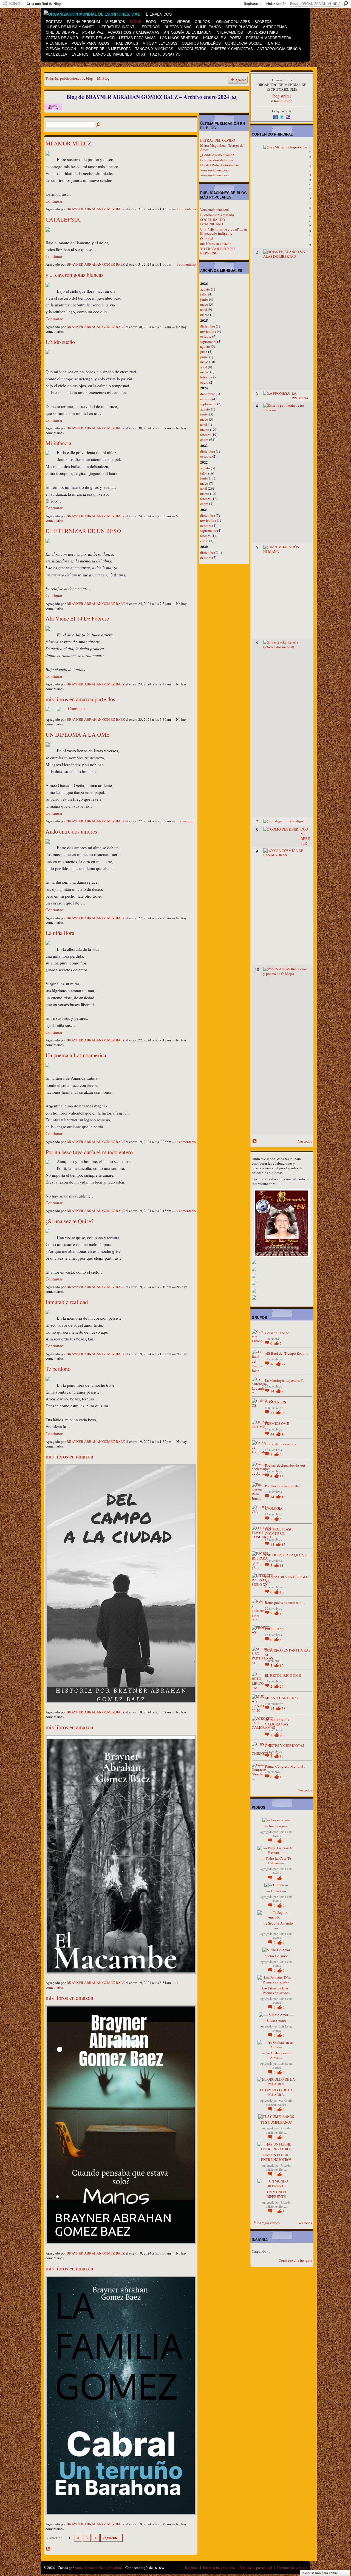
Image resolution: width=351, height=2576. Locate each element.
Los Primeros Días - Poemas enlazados (276, 1990)
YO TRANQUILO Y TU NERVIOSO (217, 251)
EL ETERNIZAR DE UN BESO (83, 531)
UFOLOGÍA (274, 1508)
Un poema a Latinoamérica (76, 1055)
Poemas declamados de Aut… (287, 1465)
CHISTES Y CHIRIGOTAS (285, 1745)
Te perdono (58, 1369)
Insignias (192, 2568)
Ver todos (305, 1141)
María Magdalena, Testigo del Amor (222, 148)
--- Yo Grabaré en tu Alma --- (276, 2055)
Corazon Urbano (277, 1333)
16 (284, 1497)
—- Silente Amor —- (276, 2020)
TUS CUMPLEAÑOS (276, 2122)
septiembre (208, 341)
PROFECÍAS (274, 1629)
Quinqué (207, 239)
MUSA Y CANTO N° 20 (283, 1698)
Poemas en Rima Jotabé (282, 1486)
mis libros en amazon (69, 1456)
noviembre (208, 331)
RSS (49, 2549)
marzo (205, 315)
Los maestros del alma (216, 160)
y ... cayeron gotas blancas (74, 275)
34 (273, 1434)
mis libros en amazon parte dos (80, 699)
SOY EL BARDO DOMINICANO (213, 222)
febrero (205, 377)
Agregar (240, 80)
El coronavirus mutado (217, 215)
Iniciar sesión (276, 4)
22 (284, 1364)
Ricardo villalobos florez (278, 2130)
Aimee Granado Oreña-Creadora (98, 2568)
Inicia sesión (283, 101)
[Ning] (12, 4)
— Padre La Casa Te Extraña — (276, 1861)
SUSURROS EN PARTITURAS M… (288, 1652)
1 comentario (186, 209)
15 (284, 1544)
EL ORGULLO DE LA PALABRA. (276, 2092)
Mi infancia (58, 443)
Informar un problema (219, 2568)
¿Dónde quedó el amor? (218, 155)
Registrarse (253, 4)
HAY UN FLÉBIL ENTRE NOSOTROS (276, 2157)
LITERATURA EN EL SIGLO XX (287, 1579)
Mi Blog (103, 78)
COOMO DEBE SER (305, 836)
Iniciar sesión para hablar (320, 2573)
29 (284, 1413)
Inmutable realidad (67, 1302)
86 (273, 1364)
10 (282, 1592)
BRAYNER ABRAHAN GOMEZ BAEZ (96, 209)
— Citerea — (276, 1891)
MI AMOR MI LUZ (68, 143)
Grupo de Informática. (281, 1444)
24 (282, 1686)
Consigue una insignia (295, 2260)
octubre (206, 336)
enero (204, 382)
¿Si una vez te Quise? (70, 1221)
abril (204, 309)
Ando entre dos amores (71, 831)
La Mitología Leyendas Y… (286, 1380)
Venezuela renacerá (214, 170)
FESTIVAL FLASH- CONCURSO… (279, 1531)
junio (204, 299)
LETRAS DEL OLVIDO (218, 140)
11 (282, 1566)
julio (204, 294)
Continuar (54, 201)
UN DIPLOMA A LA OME (78, 734)
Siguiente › (111, 2538)
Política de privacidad (256, 2568)
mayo (204, 304)
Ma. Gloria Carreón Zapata (279, 2103)
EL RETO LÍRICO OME (283, 1675)
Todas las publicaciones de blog (69, 78)
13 (273, 1413)
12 (282, 1665)
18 (284, 1434)
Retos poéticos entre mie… (285, 1603)
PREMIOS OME (277, 1423)
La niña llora (60, 933)
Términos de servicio (292, 2568)
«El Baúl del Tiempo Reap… (286, 1353)
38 (284, 1708)
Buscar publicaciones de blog (99, 125)
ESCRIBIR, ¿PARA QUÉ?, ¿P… (288, 1555)
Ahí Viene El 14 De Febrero (77, 618)
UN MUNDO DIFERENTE (276, 2194)
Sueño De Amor (276, 1956)
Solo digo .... (298, 821)
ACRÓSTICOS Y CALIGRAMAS (277, 1722)
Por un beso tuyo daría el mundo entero (89, 1152)
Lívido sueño (60, 342)
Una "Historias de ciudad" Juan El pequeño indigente (224, 231)
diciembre (208, 326)
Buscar (346, 4)
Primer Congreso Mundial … (286, 1766)
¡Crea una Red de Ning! (44, 4)
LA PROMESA (300, 396)
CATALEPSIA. (63, 219)
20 (282, 1735)
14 (273, 1391)
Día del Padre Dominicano (220, 165)
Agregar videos (268, 2223)
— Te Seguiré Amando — (276, 1925)
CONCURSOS (275, 1402)
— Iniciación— (276, 1826)
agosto (205, 289)
